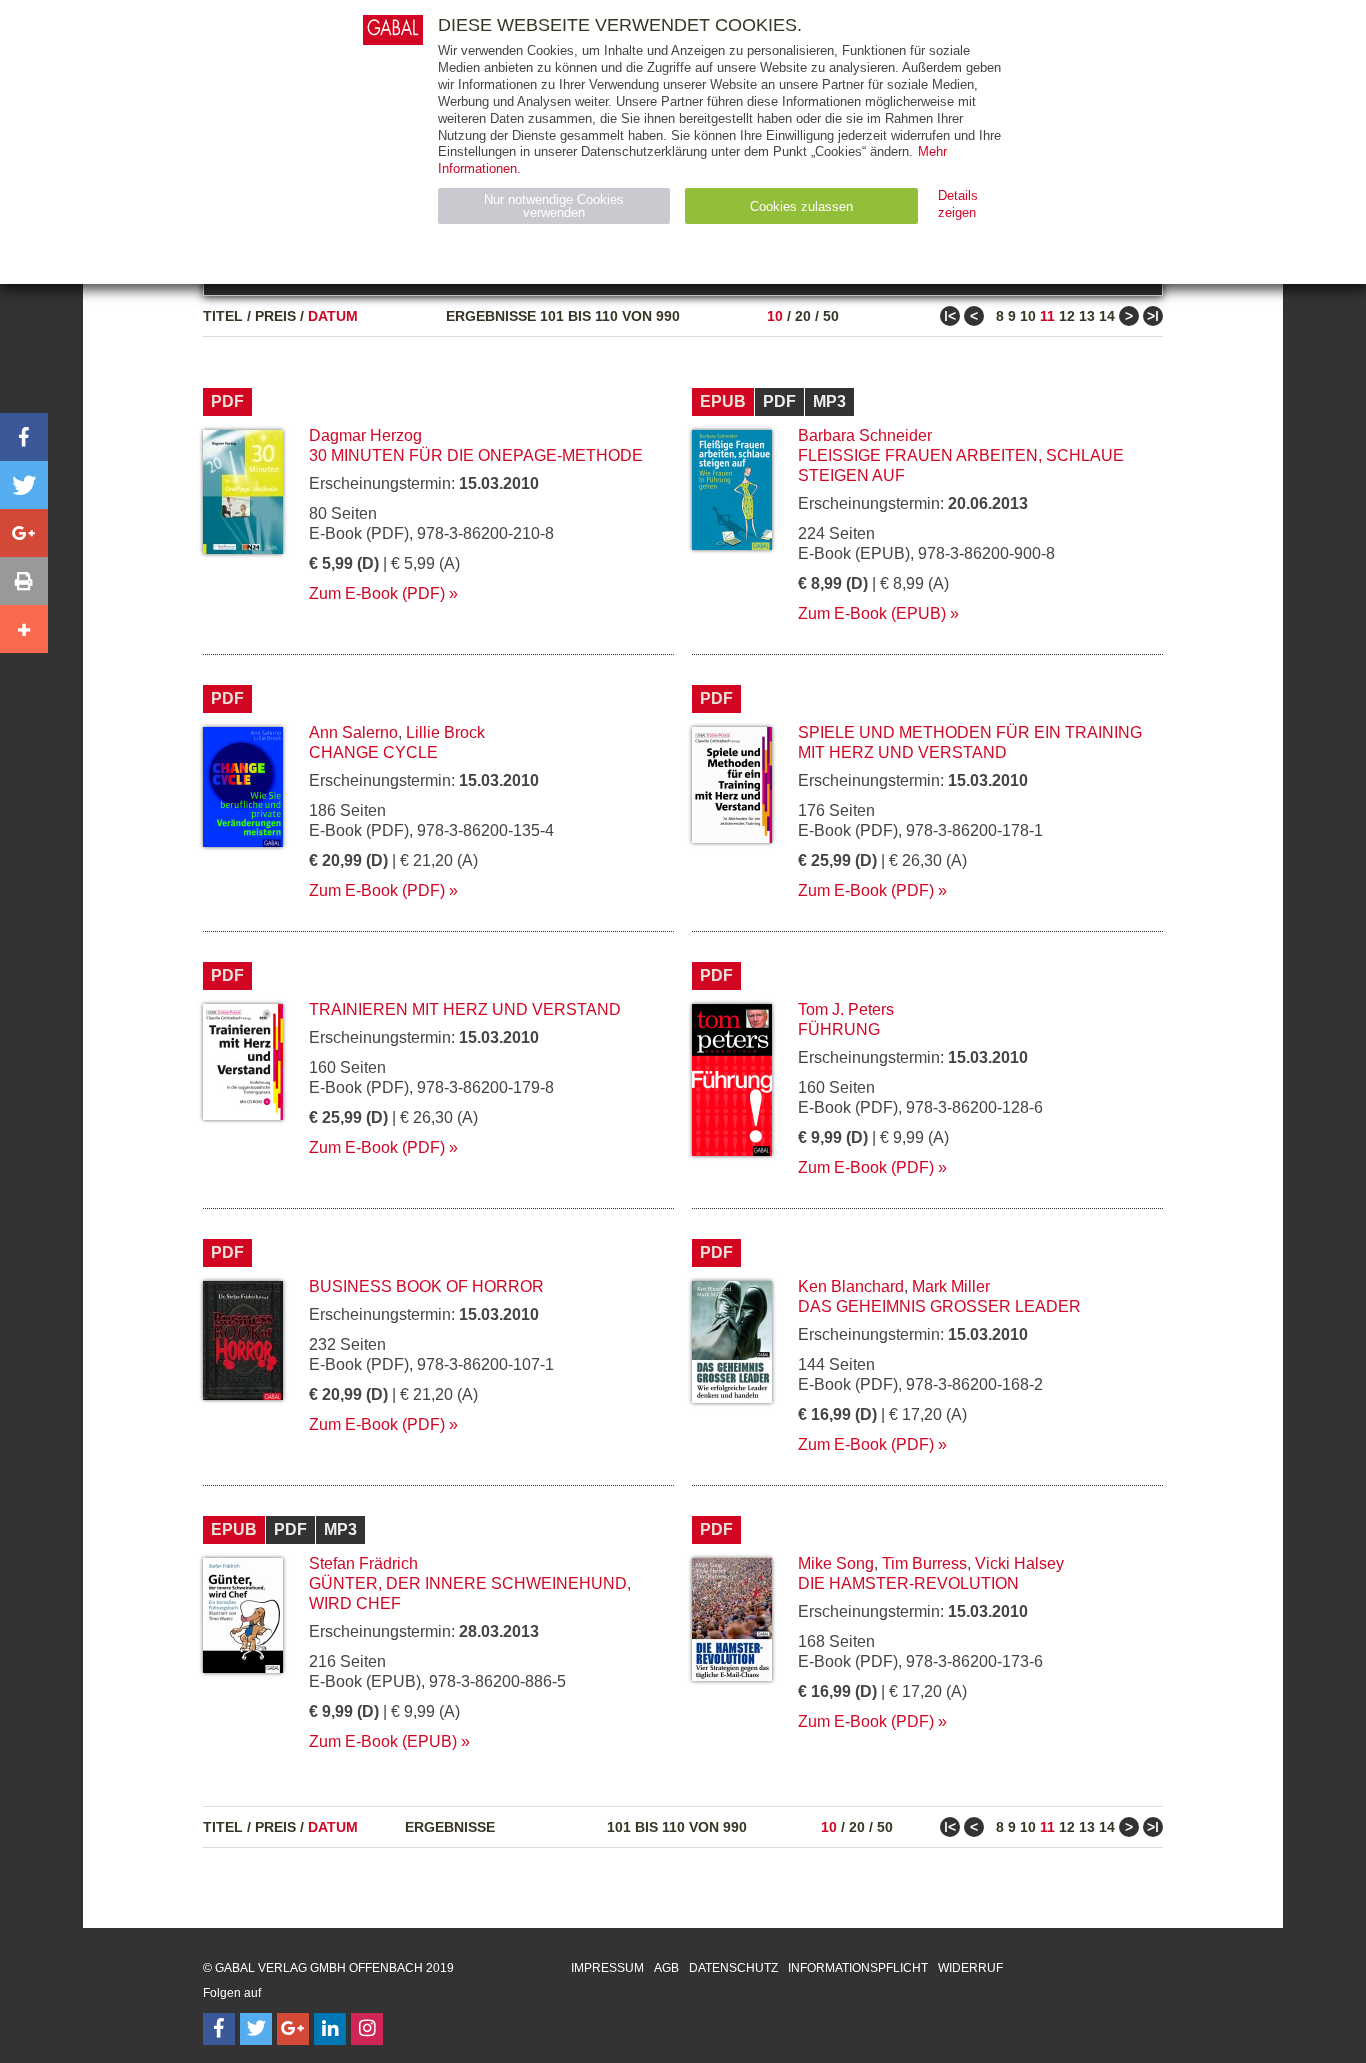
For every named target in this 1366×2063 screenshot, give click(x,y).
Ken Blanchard (851, 1286)
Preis (275, 316)
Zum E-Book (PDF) (377, 593)
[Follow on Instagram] (367, 2029)
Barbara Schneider (865, 435)
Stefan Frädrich (363, 1563)
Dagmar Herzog (365, 435)
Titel (223, 316)
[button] (24, 437)
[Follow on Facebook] (219, 2029)
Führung (839, 1029)
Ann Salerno (353, 732)
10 (775, 316)
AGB (666, 1968)
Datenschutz (733, 1968)
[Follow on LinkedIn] (330, 2029)
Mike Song (836, 1563)
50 (831, 316)
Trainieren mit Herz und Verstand (465, 1009)
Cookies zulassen (801, 206)
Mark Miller (951, 1286)
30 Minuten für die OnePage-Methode (476, 455)
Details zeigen (958, 204)
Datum (333, 316)
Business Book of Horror (426, 1286)
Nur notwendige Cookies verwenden (554, 206)
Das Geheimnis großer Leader (939, 1306)
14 (1107, 316)
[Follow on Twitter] (256, 2029)
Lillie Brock (445, 732)
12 (1067, 316)
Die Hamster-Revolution (908, 1583)
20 (803, 316)
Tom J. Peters (846, 1009)
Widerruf (970, 1968)
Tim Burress (924, 1563)
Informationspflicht (858, 1968)
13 (1087, 316)
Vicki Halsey (1019, 1563)
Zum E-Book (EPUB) (872, 613)
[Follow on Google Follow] (293, 2029)
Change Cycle (373, 752)
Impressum (607, 1968)
